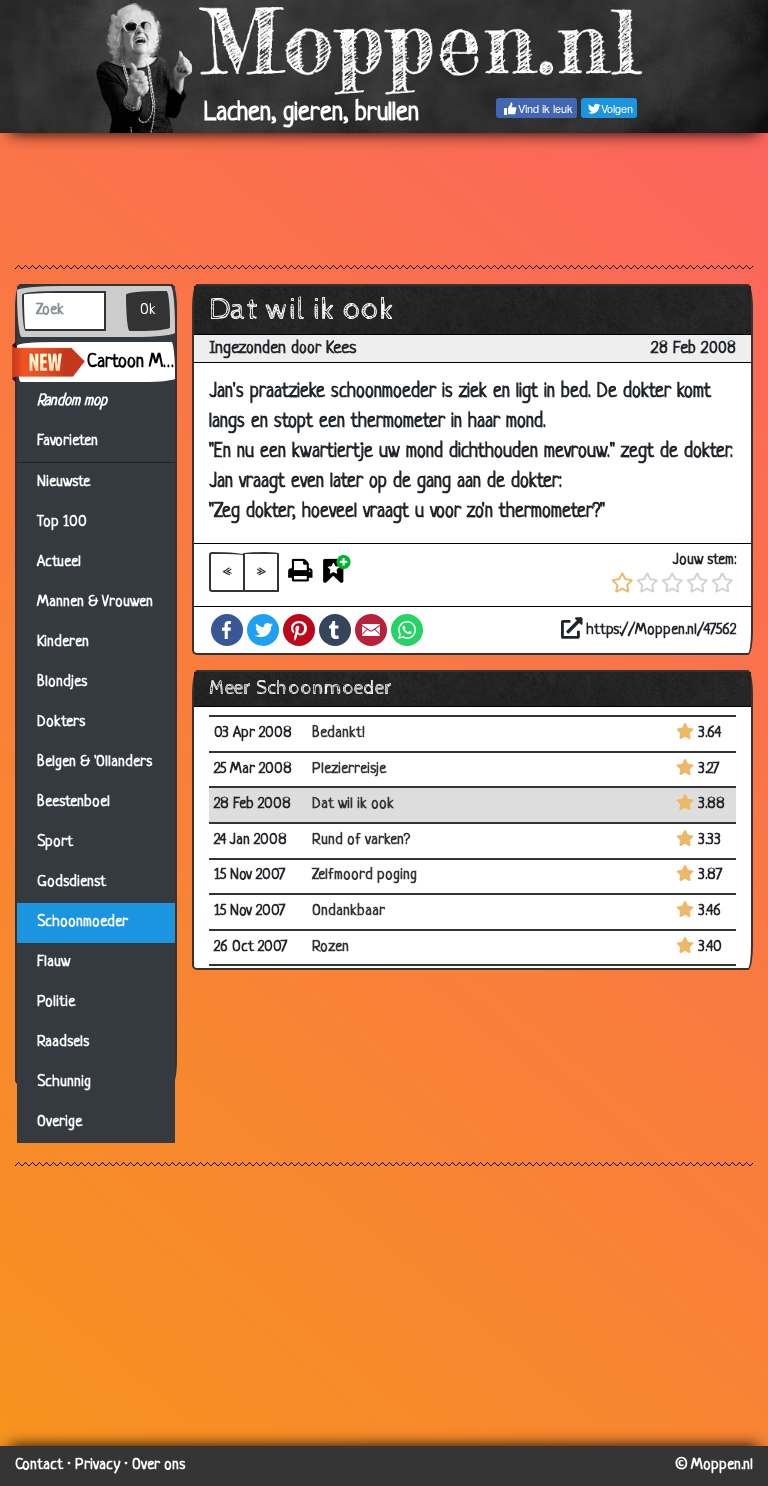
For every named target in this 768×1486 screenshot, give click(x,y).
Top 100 (62, 522)
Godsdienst (71, 882)
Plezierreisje (349, 769)
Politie (56, 1002)
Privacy (97, 1465)
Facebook (227, 630)
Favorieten (76, 441)
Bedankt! (338, 733)
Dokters (61, 722)
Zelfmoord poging (364, 875)
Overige (59, 1122)
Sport (55, 842)
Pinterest (299, 630)
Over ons (158, 1465)
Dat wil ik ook (353, 804)
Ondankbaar (348, 911)
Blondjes (62, 682)
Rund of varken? (361, 840)
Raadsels (63, 1042)
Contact (39, 1465)
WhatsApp (407, 630)
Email (371, 630)
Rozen (330, 947)
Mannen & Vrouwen (95, 602)
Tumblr (335, 630)
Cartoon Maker (131, 362)
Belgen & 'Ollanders (94, 762)
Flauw (53, 962)
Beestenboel (73, 802)
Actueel (59, 562)
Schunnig (64, 1082)
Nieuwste (63, 482)
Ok (148, 310)
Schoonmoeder (82, 922)
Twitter (263, 630)
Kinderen (63, 642)
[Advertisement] (384, 198)
